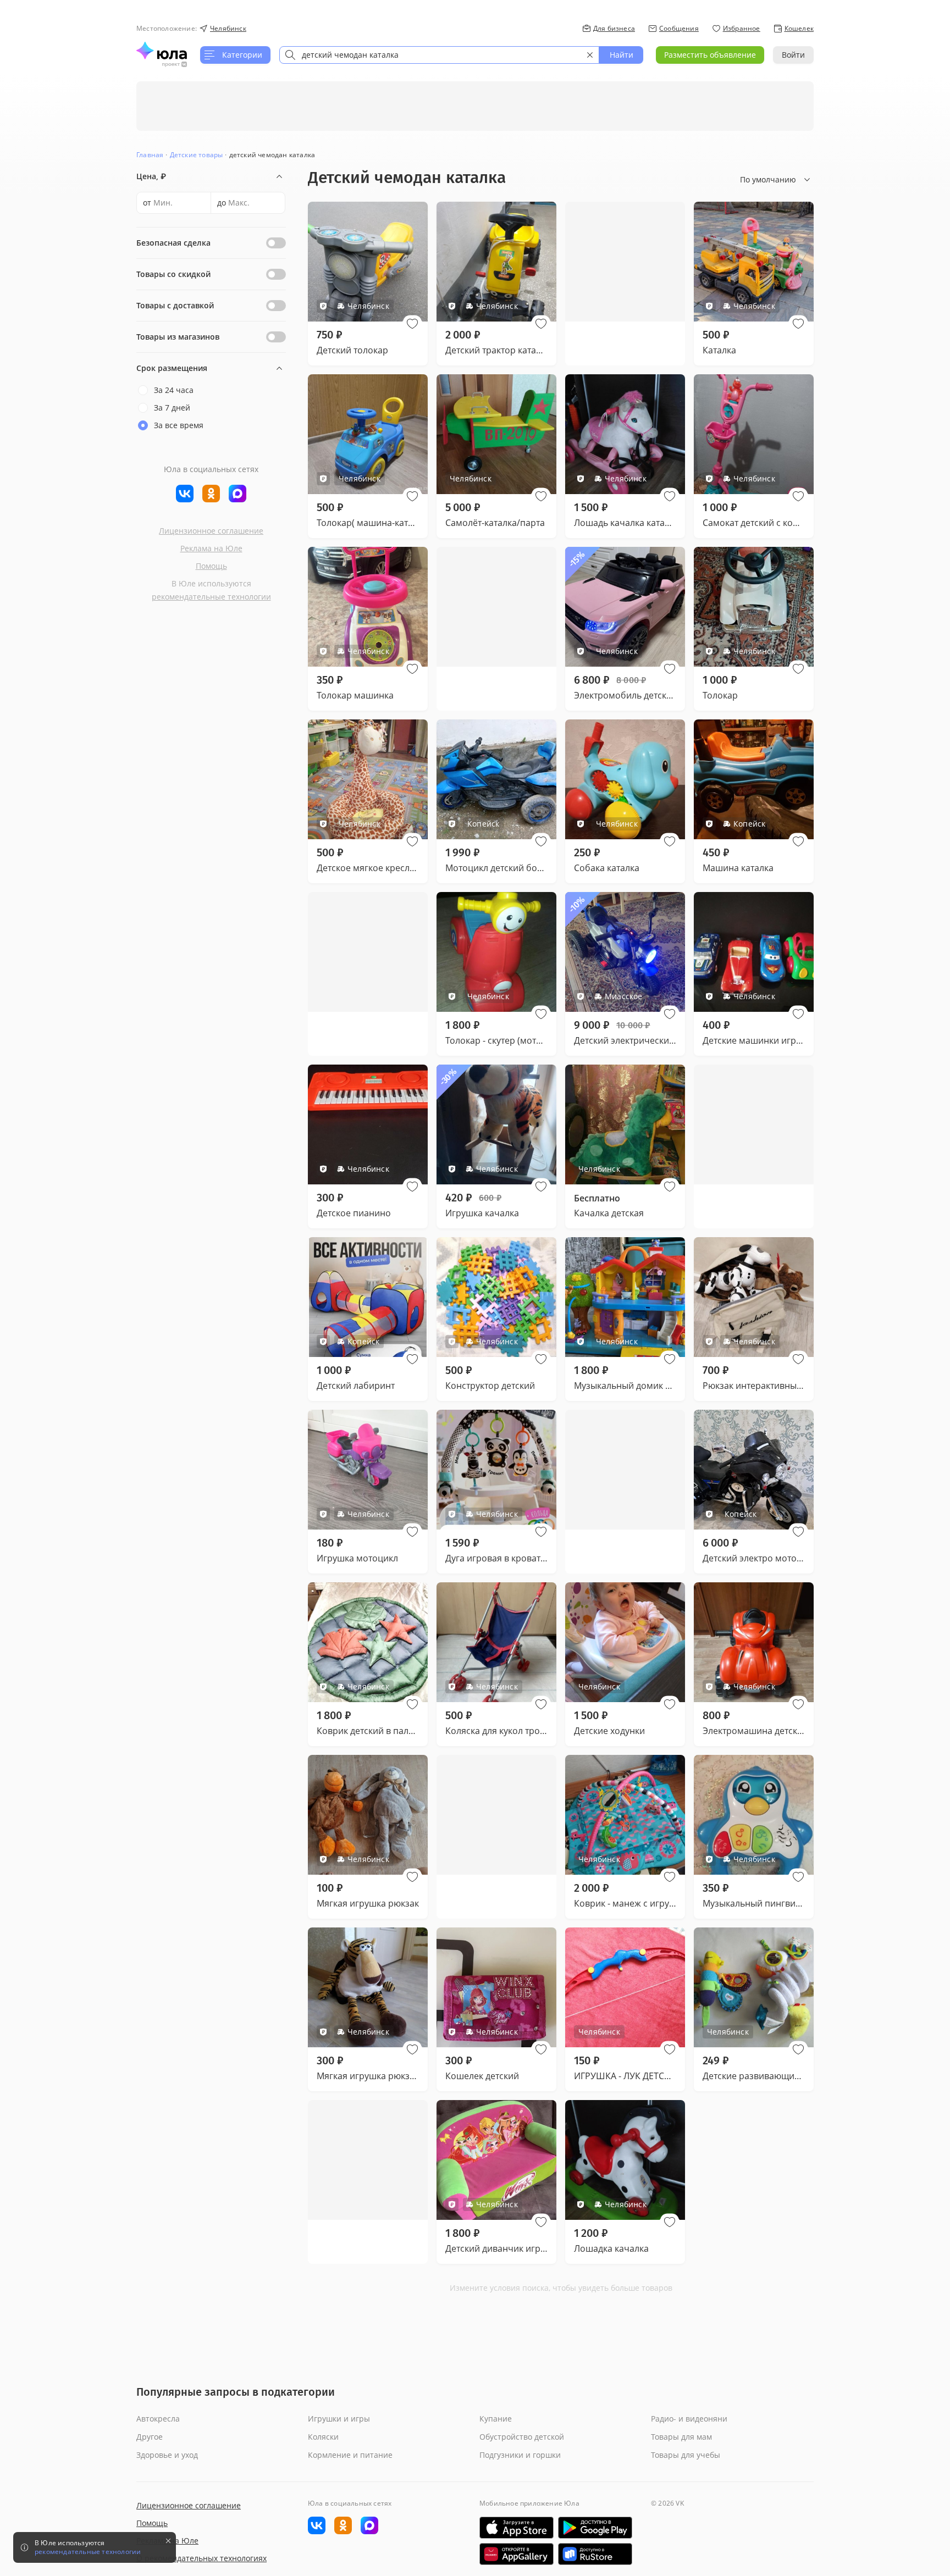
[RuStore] (595, 2554)
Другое (150, 2437)
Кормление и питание (350, 2455)
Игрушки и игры (339, 2419)
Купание (496, 2419)
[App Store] (517, 2528)
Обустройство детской (522, 2437)
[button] (412, 324)
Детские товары (197, 155)
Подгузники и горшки (520, 2455)
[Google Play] (595, 2528)
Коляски (323, 2437)
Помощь (211, 566)
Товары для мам (681, 2437)
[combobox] (439, 55)
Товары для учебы (686, 2455)
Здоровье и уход (167, 2455)
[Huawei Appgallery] (517, 2554)
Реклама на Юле (211, 548)
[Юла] (162, 51)
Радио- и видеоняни (689, 2419)
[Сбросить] (590, 55)
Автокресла (158, 2419)
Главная (150, 155)
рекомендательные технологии (211, 597)
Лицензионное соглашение (211, 531)
